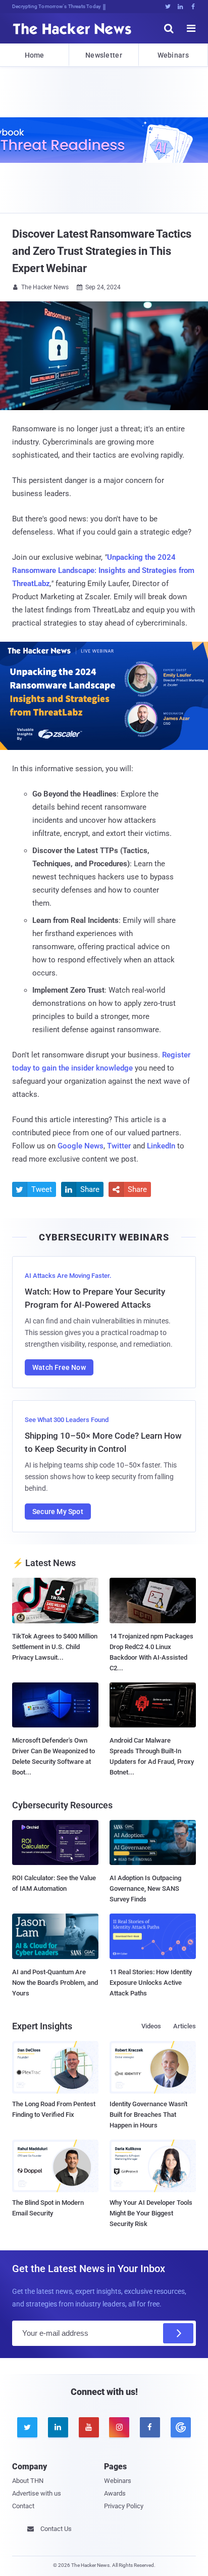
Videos (151, 2026)
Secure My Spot (58, 1512)
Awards (115, 2493)
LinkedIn (161, 1146)
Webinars (173, 55)
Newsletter (104, 55)
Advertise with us (37, 2493)
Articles (185, 2026)
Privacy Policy (124, 2506)
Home (35, 55)
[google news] (180, 2427)
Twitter (119, 1146)
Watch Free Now (59, 1367)
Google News (81, 1146)
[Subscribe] (178, 2333)
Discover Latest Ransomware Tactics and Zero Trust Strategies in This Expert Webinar (102, 251)
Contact (23, 2506)
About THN (28, 2481)
